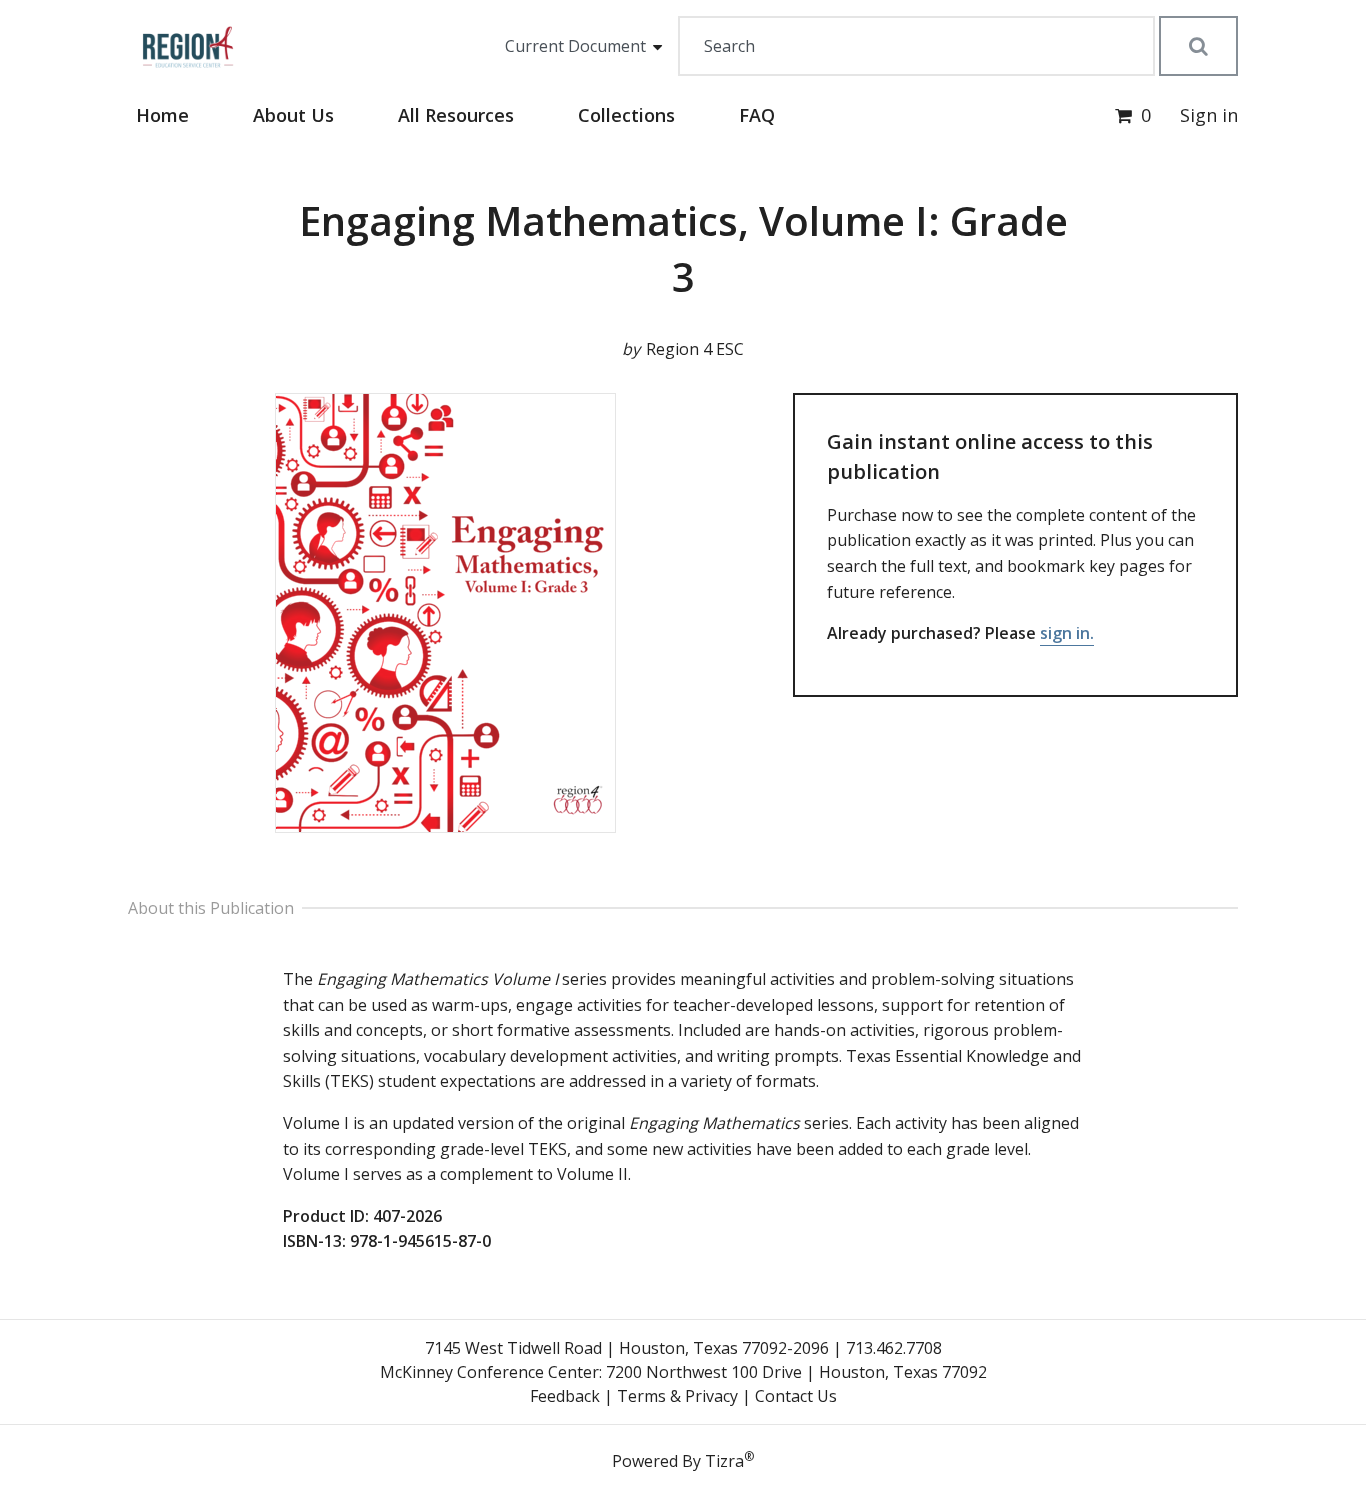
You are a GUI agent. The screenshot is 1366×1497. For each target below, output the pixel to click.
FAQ (757, 115)
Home (162, 115)
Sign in (1209, 115)
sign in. (1067, 633)
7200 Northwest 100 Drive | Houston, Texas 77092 (796, 1372)
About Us (293, 115)
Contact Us (796, 1396)
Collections (626, 115)
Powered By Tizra (683, 1460)
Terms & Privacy (677, 1396)
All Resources (456, 115)
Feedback (565, 1396)
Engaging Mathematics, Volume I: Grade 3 (683, 248)
